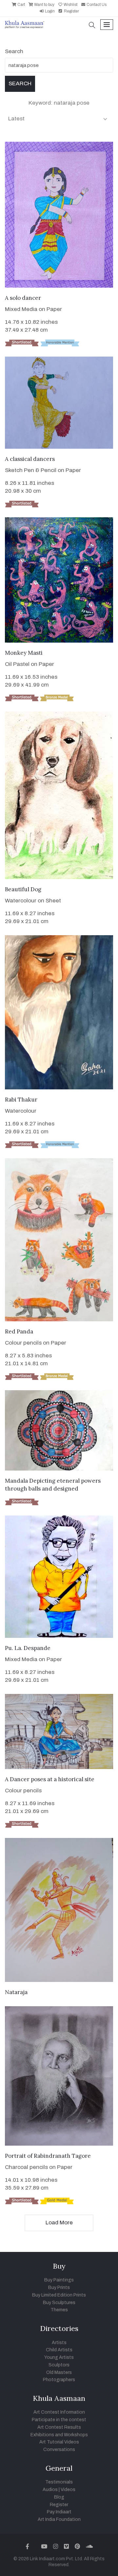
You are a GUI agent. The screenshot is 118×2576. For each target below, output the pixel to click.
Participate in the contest (59, 2420)
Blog (59, 2497)
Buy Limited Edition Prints (59, 2295)
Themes (59, 2310)
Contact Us (96, 5)
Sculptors (59, 2365)
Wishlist (70, 5)
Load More (59, 2223)
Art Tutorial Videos (59, 2442)
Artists (59, 2343)
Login (49, 11)
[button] (92, 26)
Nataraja (16, 1992)
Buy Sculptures (59, 2303)
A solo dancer (23, 298)
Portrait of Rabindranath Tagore (48, 2156)
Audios (50, 2490)
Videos (68, 2490)
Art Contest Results (59, 2427)
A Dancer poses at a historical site (50, 1779)
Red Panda (19, 1331)
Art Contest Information (59, 2412)
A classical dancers (30, 459)
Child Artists (59, 2350)
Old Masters (59, 2372)
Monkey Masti (24, 653)
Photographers (59, 2380)
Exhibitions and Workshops (59, 2435)
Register (71, 11)
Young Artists (59, 2357)
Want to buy (44, 5)
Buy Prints (59, 2287)
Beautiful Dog (23, 889)
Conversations (59, 2450)
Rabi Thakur (21, 1100)
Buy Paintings (59, 2280)
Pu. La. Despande (28, 1648)
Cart (21, 5)
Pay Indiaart (59, 2512)
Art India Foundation (59, 2519)
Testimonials (59, 2482)
